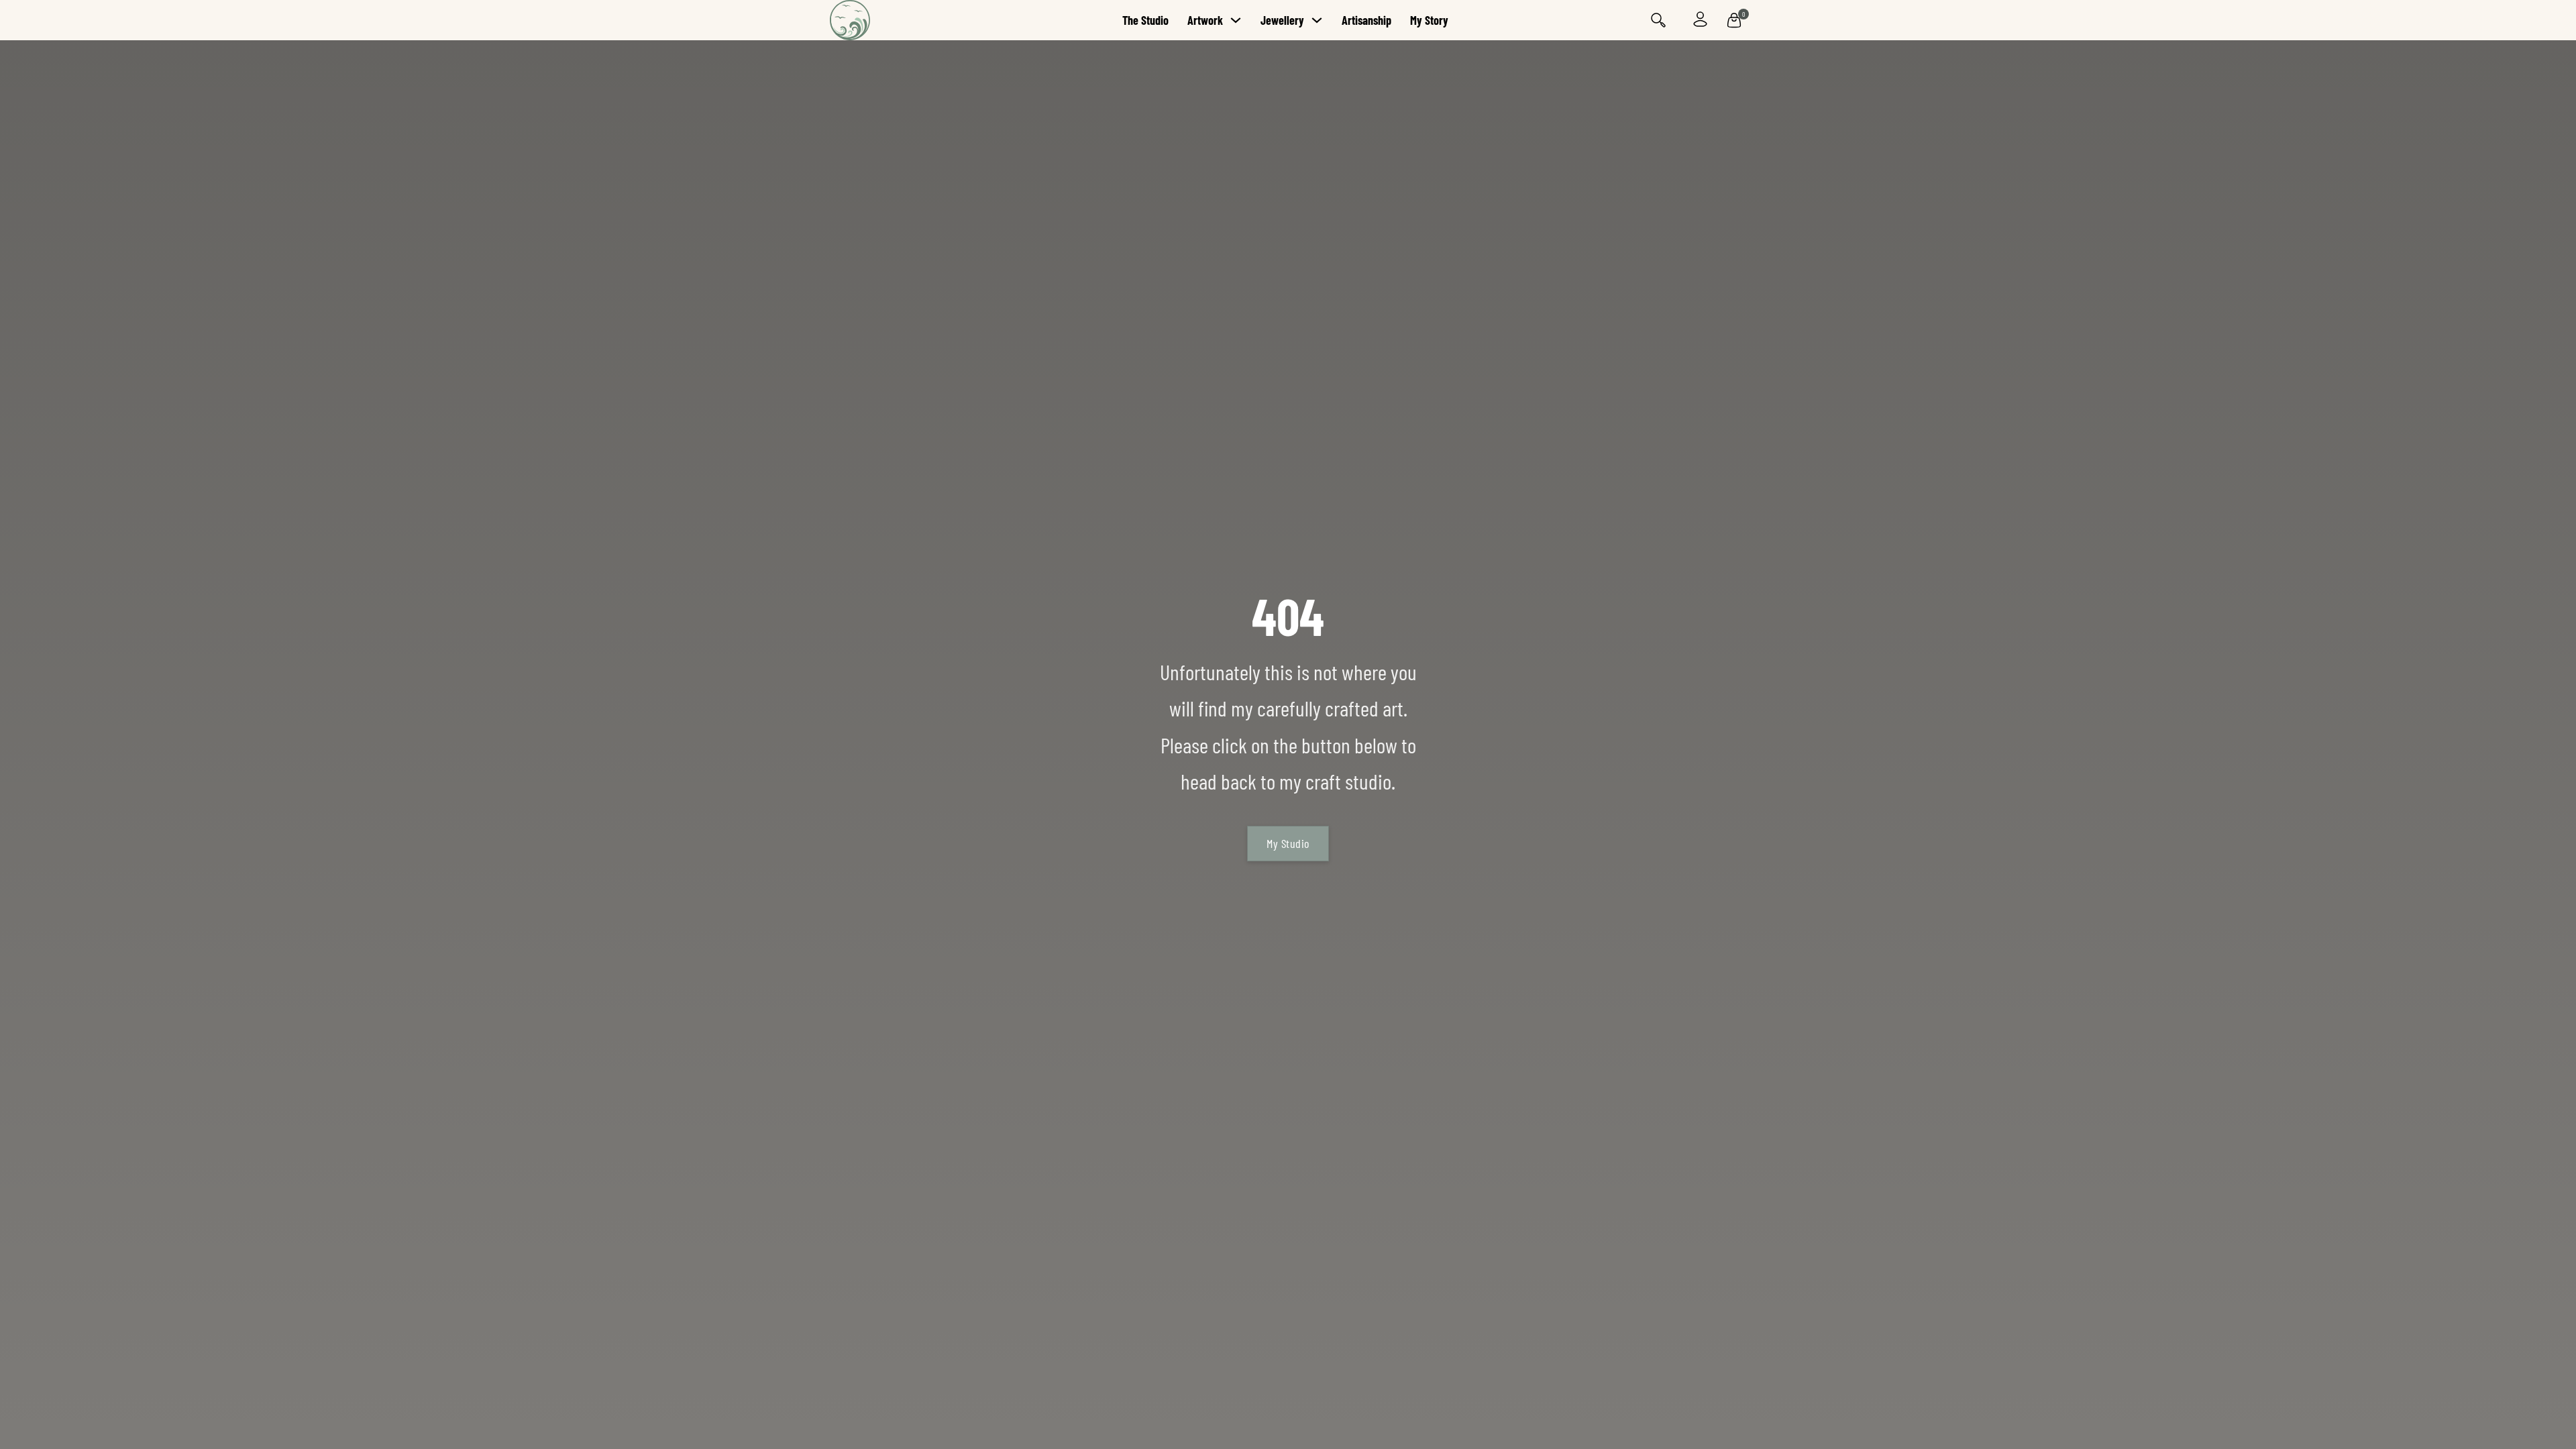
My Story (1429, 20)
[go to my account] (1700, 20)
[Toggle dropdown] (1236, 20)
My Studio (1288, 843)
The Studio (1145, 20)
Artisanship (1366, 20)
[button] (1734, 20)
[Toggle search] (1658, 20)
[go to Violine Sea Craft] (890, 20)
